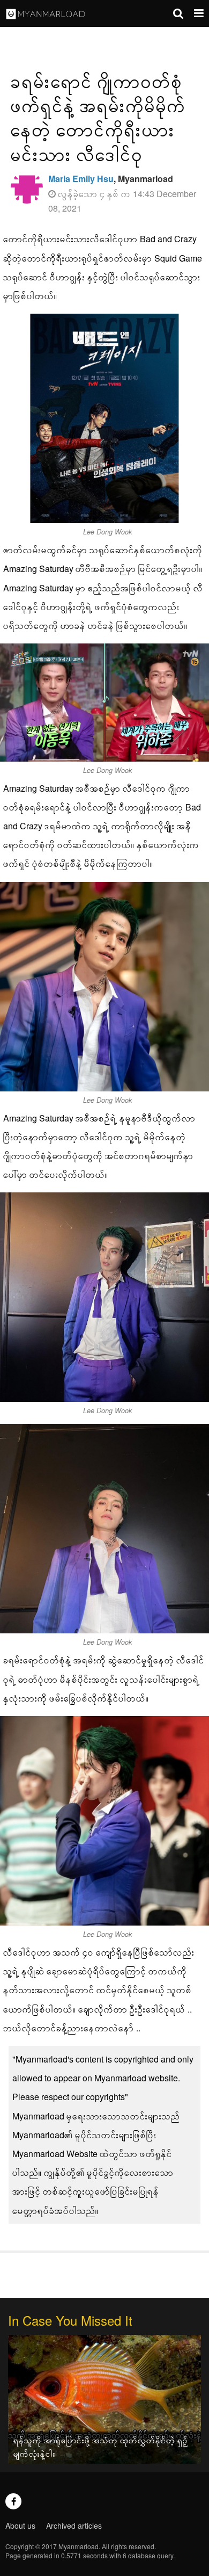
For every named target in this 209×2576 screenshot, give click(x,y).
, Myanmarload (111, 179)
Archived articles (74, 2526)
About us (20, 2526)
